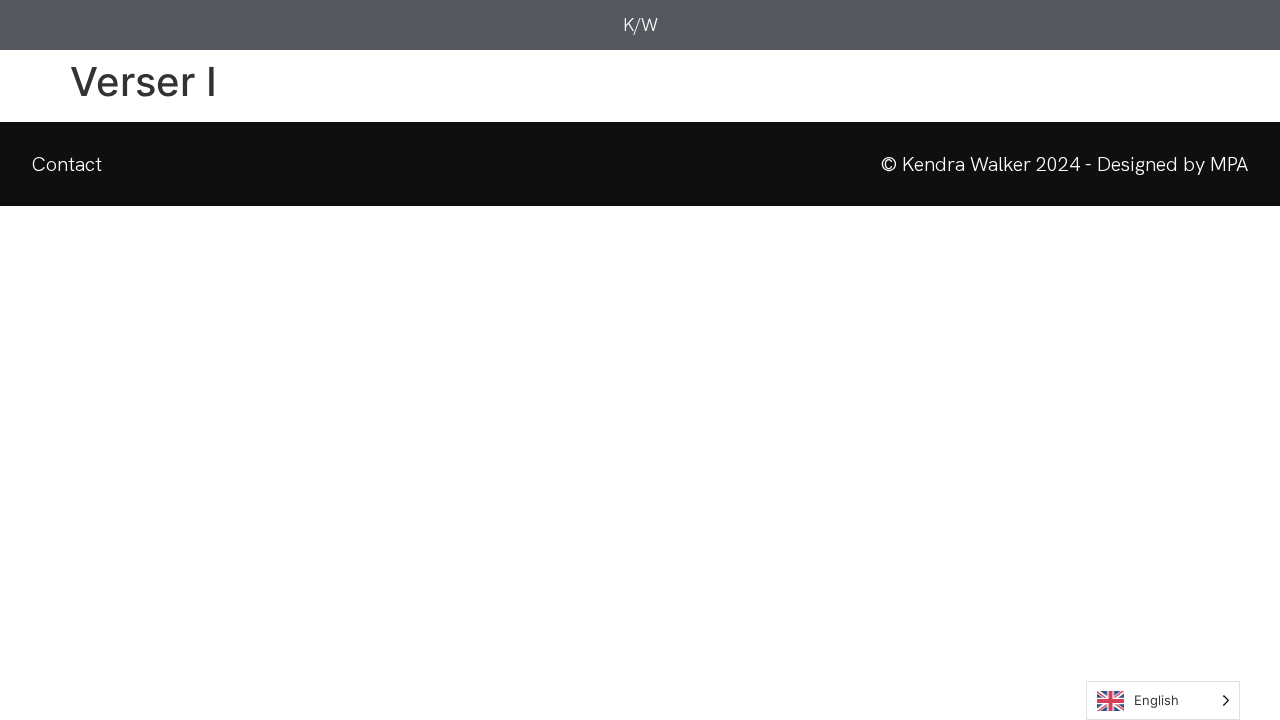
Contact (67, 164)
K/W (640, 24)
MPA (1229, 164)
